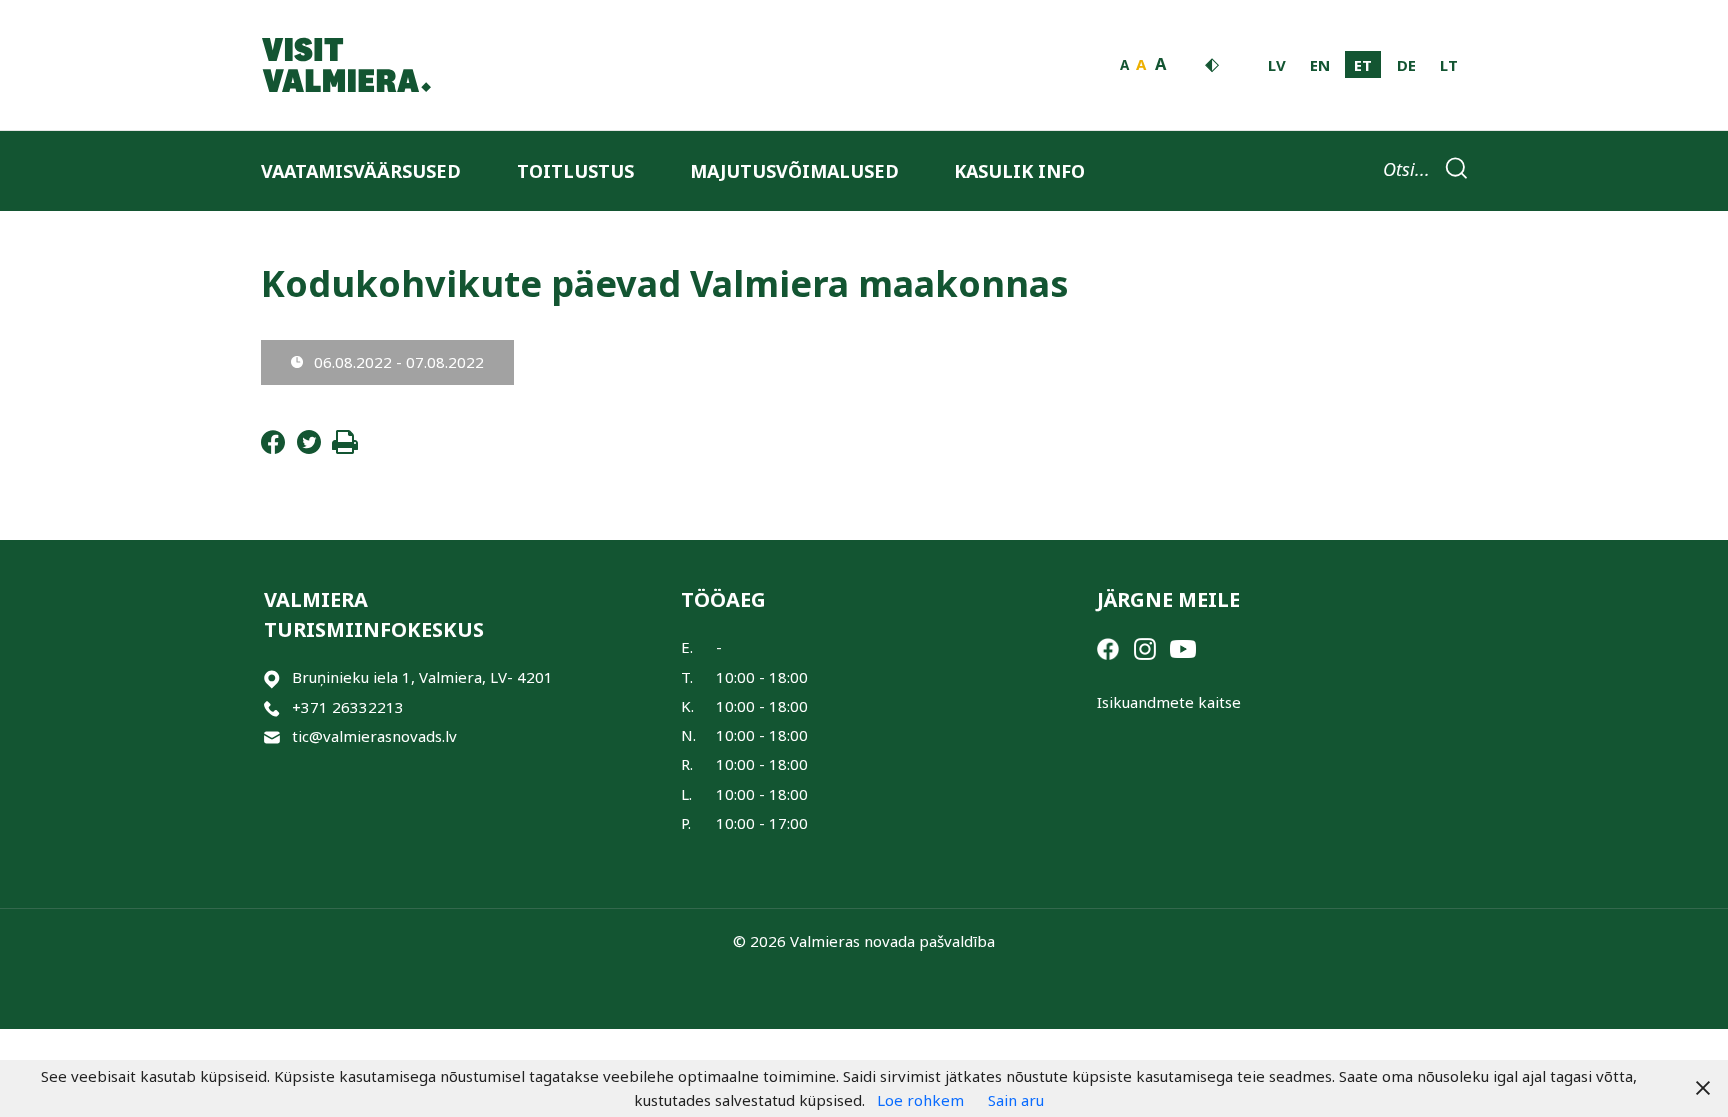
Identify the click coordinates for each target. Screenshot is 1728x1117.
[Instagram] (1145, 647)
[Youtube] (1183, 647)
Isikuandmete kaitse (1169, 702)
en (1320, 65)
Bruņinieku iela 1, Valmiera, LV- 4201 (422, 677)
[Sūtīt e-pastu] (272, 736)
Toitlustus (575, 171)
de (1406, 65)
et (1363, 65)
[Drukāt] (345, 448)
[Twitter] (309, 448)
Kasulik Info (1019, 171)
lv (1277, 65)
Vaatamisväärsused (361, 171)
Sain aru (1016, 1100)
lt (1449, 65)
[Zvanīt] (272, 707)
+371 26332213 (348, 707)
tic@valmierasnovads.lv (374, 736)
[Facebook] (273, 448)
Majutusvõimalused (794, 171)
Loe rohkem (920, 1100)
